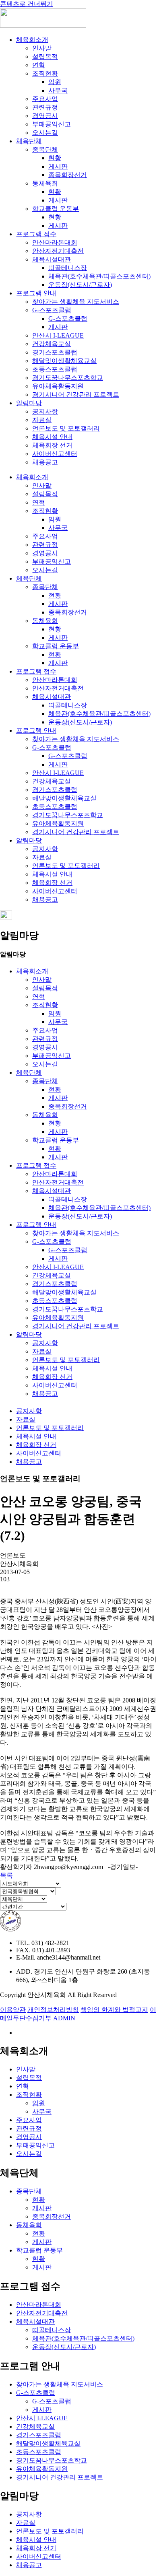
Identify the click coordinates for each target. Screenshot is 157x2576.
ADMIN (64, 2018)
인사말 (42, 48)
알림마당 (29, 403)
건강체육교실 (52, 344)
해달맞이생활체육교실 (64, 361)
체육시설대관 (52, 259)
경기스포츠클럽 (55, 352)
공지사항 (45, 411)
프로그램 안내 (36, 293)
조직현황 (45, 73)
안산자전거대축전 (58, 251)
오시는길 (45, 133)
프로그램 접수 (36, 234)
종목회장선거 (68, 175)
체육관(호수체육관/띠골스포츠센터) (99, 276)
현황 (55, 158)
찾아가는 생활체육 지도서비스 (76, 302)
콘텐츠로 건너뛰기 (27, 4)
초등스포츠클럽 (55, 369)
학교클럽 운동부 (56, 209)
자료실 (42, 420)
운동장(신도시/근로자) (80, 285)
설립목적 (45, 57)
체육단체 (29, 141)
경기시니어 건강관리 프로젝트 (76, 395)
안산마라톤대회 (55, 242)
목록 (6, 1875)
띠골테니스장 (68, 268)
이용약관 (13, 2010)
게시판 (58, 166)
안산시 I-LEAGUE (58, 335)
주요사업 (45, 99)
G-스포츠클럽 (52, 310)
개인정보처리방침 (53, 2010)
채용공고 (45, 462)
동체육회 (45, 183)
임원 (55, 82)
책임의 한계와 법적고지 (114, 2010)
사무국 (58, 90)
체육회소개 (32, 40)
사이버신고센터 (55, 454)
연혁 (39, 65)
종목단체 (45, 149)
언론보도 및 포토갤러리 (66, 428)
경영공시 (45, 116)
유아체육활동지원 (58, 386)
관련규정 (45, 107)
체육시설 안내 (52, 437)
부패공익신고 (52, 124)
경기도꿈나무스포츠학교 (68, 378)
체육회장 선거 (52, 445)
